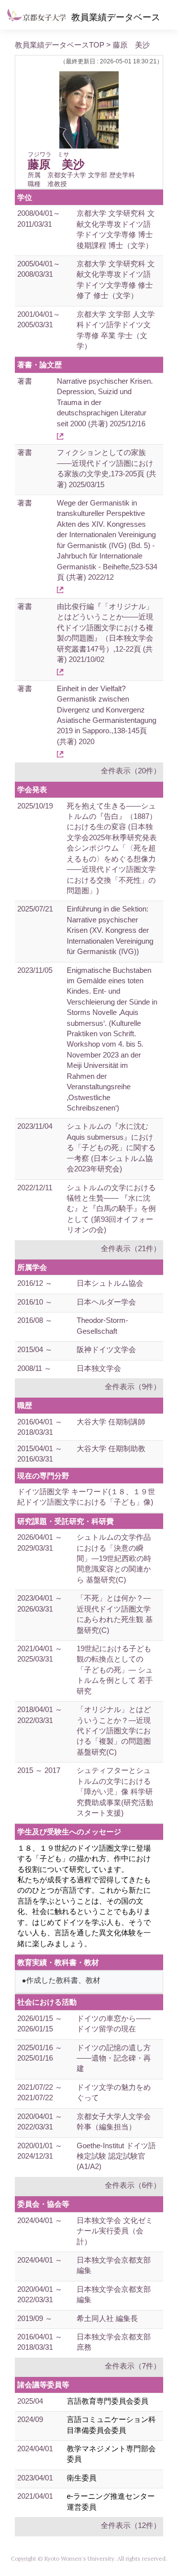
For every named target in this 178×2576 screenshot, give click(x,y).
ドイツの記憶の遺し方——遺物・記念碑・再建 (114, 2058)
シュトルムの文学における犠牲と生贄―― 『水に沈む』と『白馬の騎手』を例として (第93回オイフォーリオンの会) (111, 1209)
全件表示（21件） (131, 1248)
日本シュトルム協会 (110, 1283)
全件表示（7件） (133, 2366)
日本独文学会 (99, 1368)
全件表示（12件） (131, 2525)
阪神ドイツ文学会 (106, 1349)
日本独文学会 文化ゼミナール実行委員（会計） (115, 2231)
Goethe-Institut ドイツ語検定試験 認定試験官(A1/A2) (116, 2156)
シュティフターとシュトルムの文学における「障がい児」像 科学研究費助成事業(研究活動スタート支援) (115, 1792)
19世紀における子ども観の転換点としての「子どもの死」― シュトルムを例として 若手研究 (115, 1670)
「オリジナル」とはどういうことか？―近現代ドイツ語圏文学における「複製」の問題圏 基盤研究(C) (114, 1731)
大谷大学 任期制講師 (111, 1422)
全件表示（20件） (131, 771)
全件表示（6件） (133, 2185)
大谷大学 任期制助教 (111, 1448)
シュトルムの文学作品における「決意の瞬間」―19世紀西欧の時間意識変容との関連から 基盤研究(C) (114, 1558)
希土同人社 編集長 (107, 2318)
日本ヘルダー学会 (106, 1302)
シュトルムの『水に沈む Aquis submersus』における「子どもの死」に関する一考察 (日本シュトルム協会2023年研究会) (111, 1147)
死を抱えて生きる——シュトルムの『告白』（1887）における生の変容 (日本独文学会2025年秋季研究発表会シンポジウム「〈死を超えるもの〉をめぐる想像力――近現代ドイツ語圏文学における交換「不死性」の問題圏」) (112, 848)
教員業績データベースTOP (60, 45)
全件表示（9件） (133, 1387)
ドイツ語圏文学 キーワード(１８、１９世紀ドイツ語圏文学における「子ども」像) (86, 1497)
